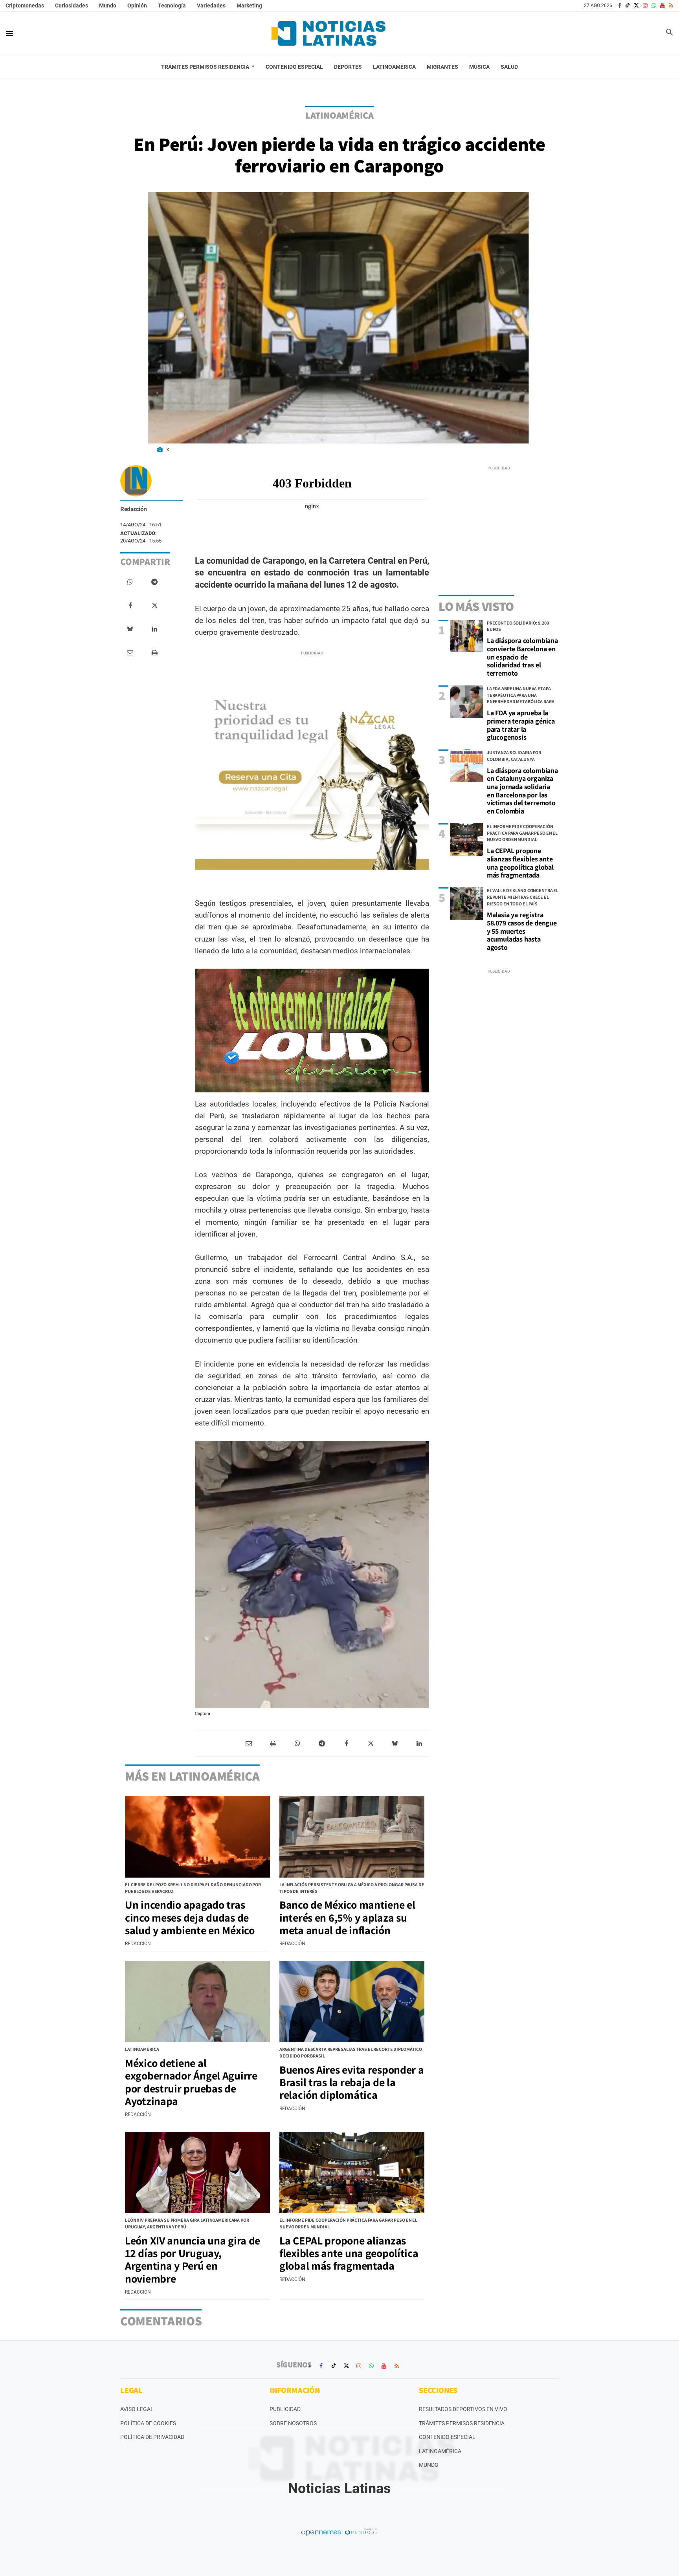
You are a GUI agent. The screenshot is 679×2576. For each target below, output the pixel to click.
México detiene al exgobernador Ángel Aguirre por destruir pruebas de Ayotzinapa (191, 2082)
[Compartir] (130, 582)
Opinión (137, 5)
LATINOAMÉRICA (339, 115)
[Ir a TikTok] (628, 5)
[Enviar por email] (130, 653)
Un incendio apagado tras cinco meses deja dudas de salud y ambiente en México (190, 1917)
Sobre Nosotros (293, 2423)
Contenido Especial (447, 2437)
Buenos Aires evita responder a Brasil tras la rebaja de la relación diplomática (352, 2082)
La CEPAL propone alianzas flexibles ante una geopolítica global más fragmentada (520, 863)
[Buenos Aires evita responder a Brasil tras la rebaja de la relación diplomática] (352, 2002)
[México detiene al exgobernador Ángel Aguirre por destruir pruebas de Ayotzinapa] (197, 2002)
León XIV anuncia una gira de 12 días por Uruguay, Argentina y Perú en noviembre (193, 2259)
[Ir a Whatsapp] (654, 5)
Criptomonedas (25, 5)
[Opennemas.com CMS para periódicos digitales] (339, 2532)
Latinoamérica (440, 2451)
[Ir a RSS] (671, 5)
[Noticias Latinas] (328, 33)
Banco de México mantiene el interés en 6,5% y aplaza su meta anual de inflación (347, 1917)
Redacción (134, 509)
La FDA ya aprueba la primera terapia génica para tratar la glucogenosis (521, 725)
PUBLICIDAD (285, 2409)
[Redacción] (136, 481)
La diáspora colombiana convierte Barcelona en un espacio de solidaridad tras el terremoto (522, 657)
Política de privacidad (152, 2437)
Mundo (108, 5)
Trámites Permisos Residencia (462, 2423)
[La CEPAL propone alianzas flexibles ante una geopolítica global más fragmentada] (467, 840)
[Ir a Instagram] (645, 5)
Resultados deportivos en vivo (463, 2409)
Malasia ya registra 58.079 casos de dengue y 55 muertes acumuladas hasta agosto (522, 931)
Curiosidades (72, 5)
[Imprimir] (154, 653)
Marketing (249, 5)
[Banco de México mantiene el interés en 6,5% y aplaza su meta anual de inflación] (352, 1837)
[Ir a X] (636, 5)
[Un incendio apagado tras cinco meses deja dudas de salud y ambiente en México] (197, 1837)
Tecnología (172, 5)
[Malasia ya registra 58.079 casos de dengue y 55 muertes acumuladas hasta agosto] (467, 904)
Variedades (211, 5)
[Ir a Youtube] (662, 5)
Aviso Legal (137, 2409)
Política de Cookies (148, 2423)
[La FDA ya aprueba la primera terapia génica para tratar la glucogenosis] (467, 702)
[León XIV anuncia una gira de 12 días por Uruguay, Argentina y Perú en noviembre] (197, 2173)
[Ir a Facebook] (620, 5)
